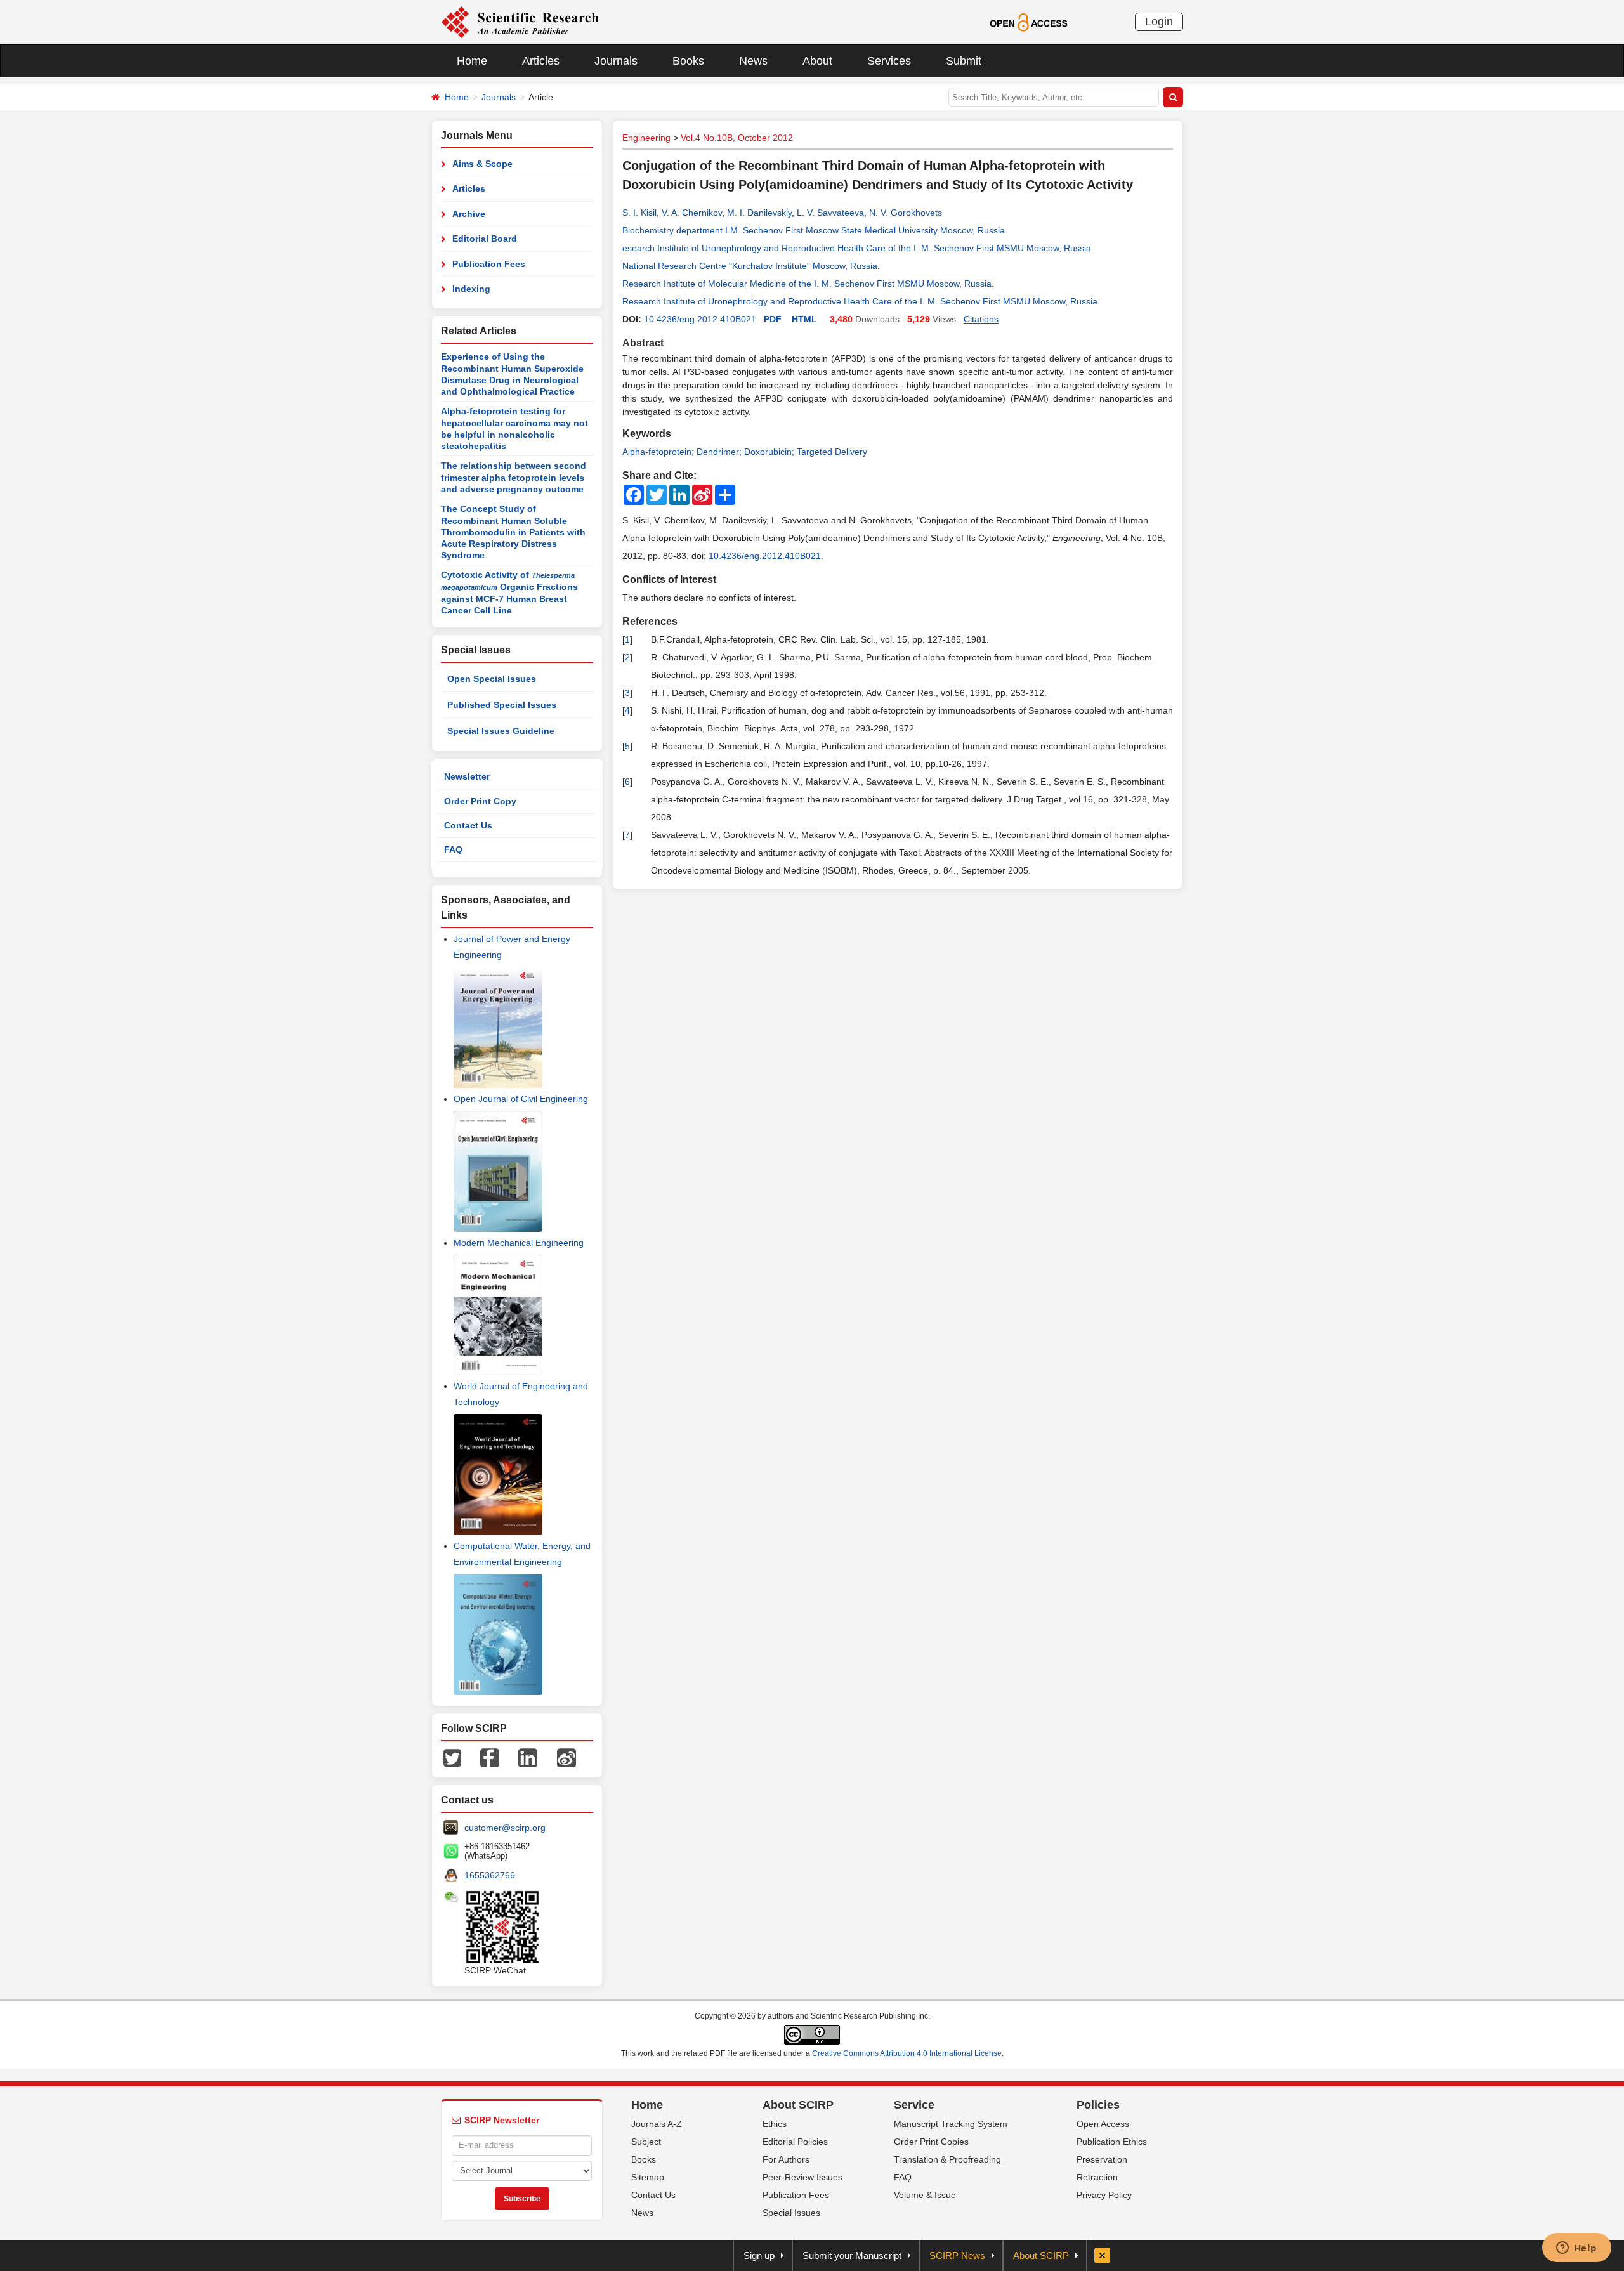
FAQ (453, 849)
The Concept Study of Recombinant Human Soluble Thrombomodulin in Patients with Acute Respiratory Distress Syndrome (513, 532)
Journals (616, 61)
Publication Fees (489, 264)
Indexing (471, 289)
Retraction (1097, 2177)
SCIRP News (957, 2255)
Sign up (759, 2255)
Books (688, 61)
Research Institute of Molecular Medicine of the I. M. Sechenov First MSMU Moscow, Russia (807, 284)
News (753, 61)
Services (889, 61)
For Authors (786, 2159)
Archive (469, 214)
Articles (541, 61)
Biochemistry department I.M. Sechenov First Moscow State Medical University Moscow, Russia (814, 230)
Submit (964, 61)
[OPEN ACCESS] (1029, 22)
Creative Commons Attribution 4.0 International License (907, 2053)
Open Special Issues (492, 679)
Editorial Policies (795, 2142)
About (817, 61)
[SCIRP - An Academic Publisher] (520, 22)
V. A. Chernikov (692, 213)
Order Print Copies (931, 2142)
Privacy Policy (1104, 2195)
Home (472, 61)
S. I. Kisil (639, 213)
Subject (646, 2142)
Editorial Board (485, 239)
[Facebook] (490, 1757)
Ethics (775, 2124)
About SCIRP (798, 2105)
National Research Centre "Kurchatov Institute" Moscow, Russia (750, 266)
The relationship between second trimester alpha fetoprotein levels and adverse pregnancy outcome (514, 477)
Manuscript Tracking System (951, 2124)
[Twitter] (452, 1757)
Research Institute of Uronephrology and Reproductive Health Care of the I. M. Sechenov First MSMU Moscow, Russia (860, 301)
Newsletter (467, 776)
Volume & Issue (925, 2195)
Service (914, 2105)
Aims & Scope (482, 164)
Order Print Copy (480, 801)
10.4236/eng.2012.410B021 (700, 319)
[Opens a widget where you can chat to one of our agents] (1576, 2249)
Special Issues (791, 2213)
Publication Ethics (1112, 2142)
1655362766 (490, 1875)
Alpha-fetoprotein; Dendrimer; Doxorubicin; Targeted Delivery (745, 452)
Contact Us (468, 825)
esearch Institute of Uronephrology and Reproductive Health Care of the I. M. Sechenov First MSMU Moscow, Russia (857, 248)
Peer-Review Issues (802, 2177)
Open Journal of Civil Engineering (521, 1099)
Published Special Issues (502, 705)
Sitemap (648, 2177)
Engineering (646, 138)
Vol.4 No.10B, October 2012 (737, 138)
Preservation (1102, 2159)
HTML (804, 319)
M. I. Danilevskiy (759, 213)
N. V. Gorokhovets (906, 213)
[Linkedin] (528, 1757)
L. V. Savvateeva (830, 213)
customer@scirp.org (505, 1828)
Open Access (1103, 2124)
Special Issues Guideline (501, 731)
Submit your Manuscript (852, 2255)
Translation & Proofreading (947, 2159)
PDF (773, 319)
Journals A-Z (657, 2124)
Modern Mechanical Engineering (519, 1243)
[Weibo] (566, 1757)
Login (1159, 22)
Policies (1098, 2105)
